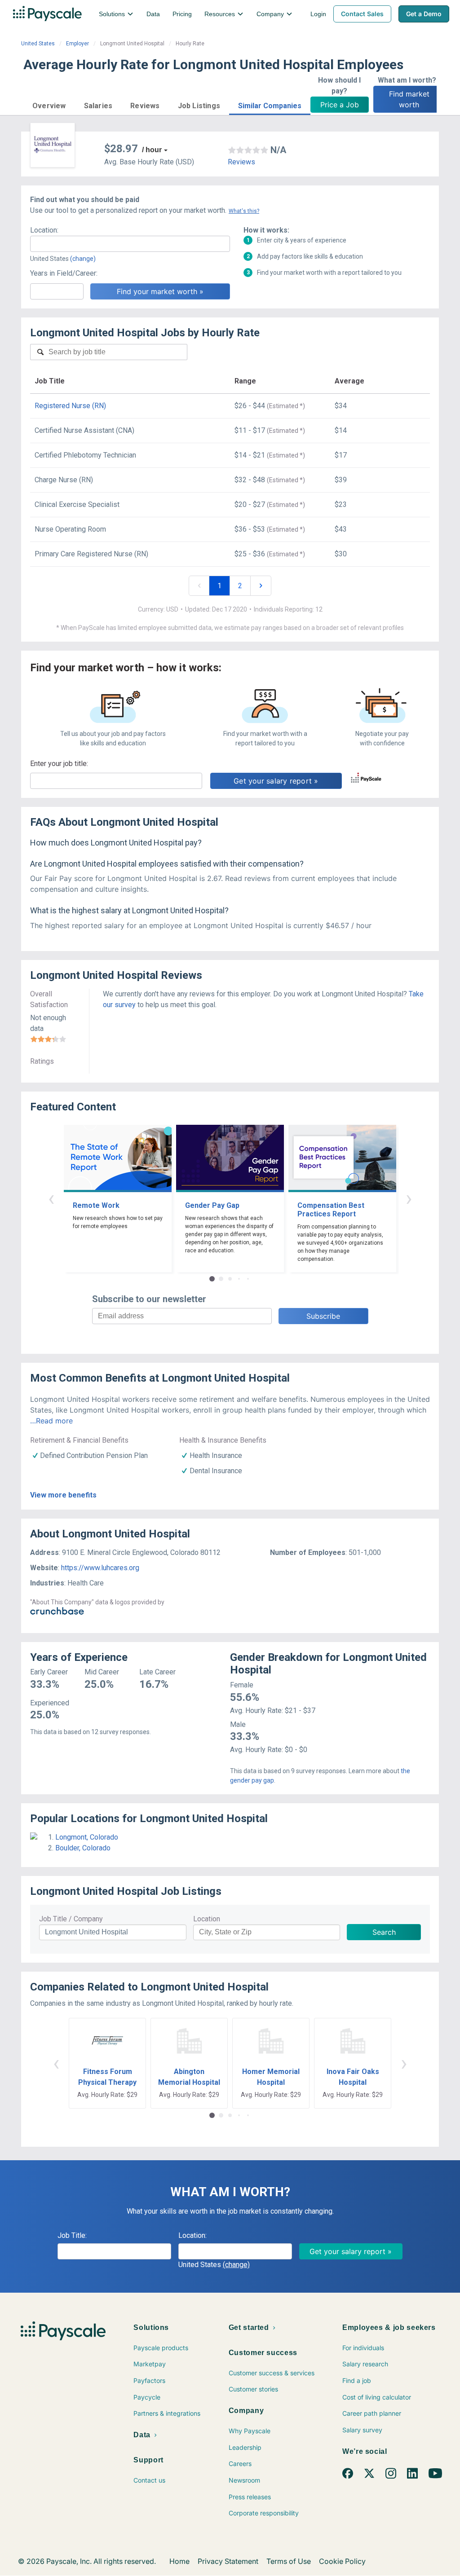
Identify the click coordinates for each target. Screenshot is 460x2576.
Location (207, 1919)
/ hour (152, 150)
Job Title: (72, 2235)
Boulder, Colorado (83, 1848)
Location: (44, 230)
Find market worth (410, 99)
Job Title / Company (71, 1919)
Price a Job (340, 105)
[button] (49, 104)
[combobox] (130, 244)
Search (384, 1932)
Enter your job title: (59, 764)
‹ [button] (51, 1198)
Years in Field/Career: (64, 273)
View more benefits (63, 1495)
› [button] (409, 1198)
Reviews (241, 162)
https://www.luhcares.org (100, 1568)
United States (38, 44)
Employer (77, 44)
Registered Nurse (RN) (70, 406)
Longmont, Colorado (87, 1837)
